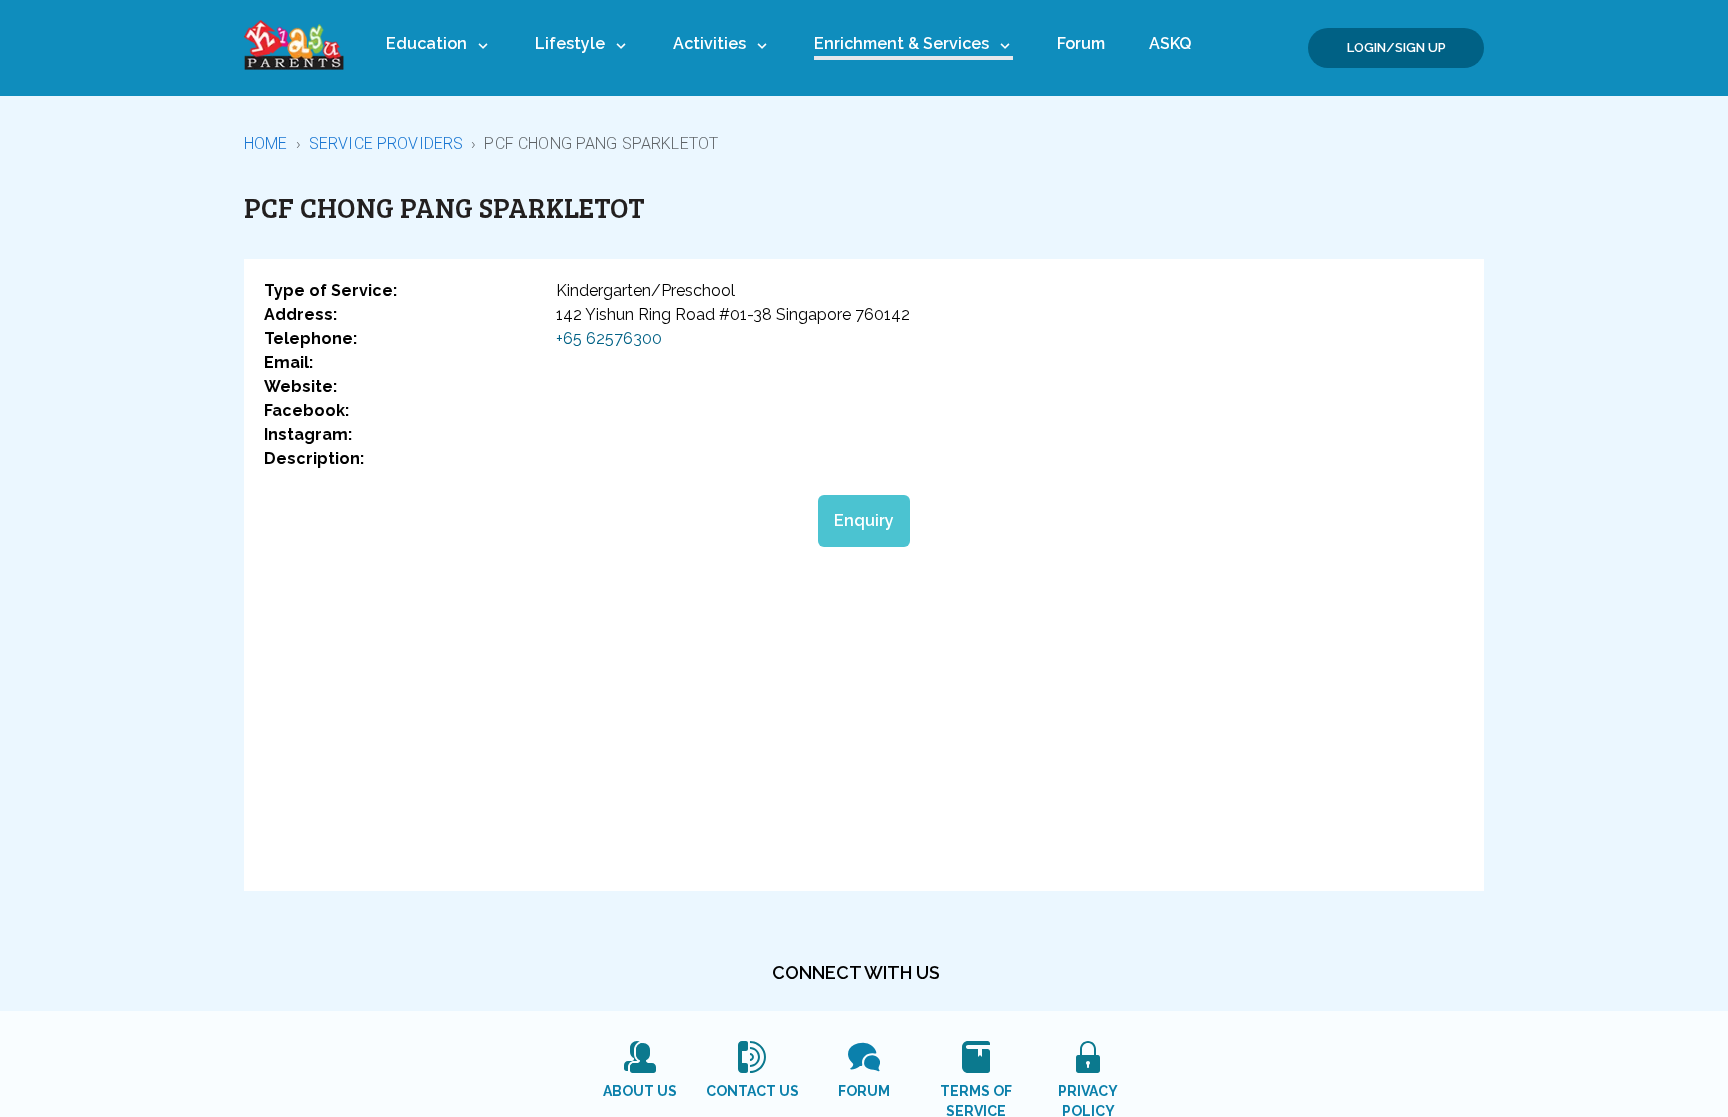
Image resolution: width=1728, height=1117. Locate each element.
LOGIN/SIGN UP (1396, 47)
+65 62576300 (609, 338)
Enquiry (864, 520)
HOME (266, 143)
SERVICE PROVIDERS (386, 143)
